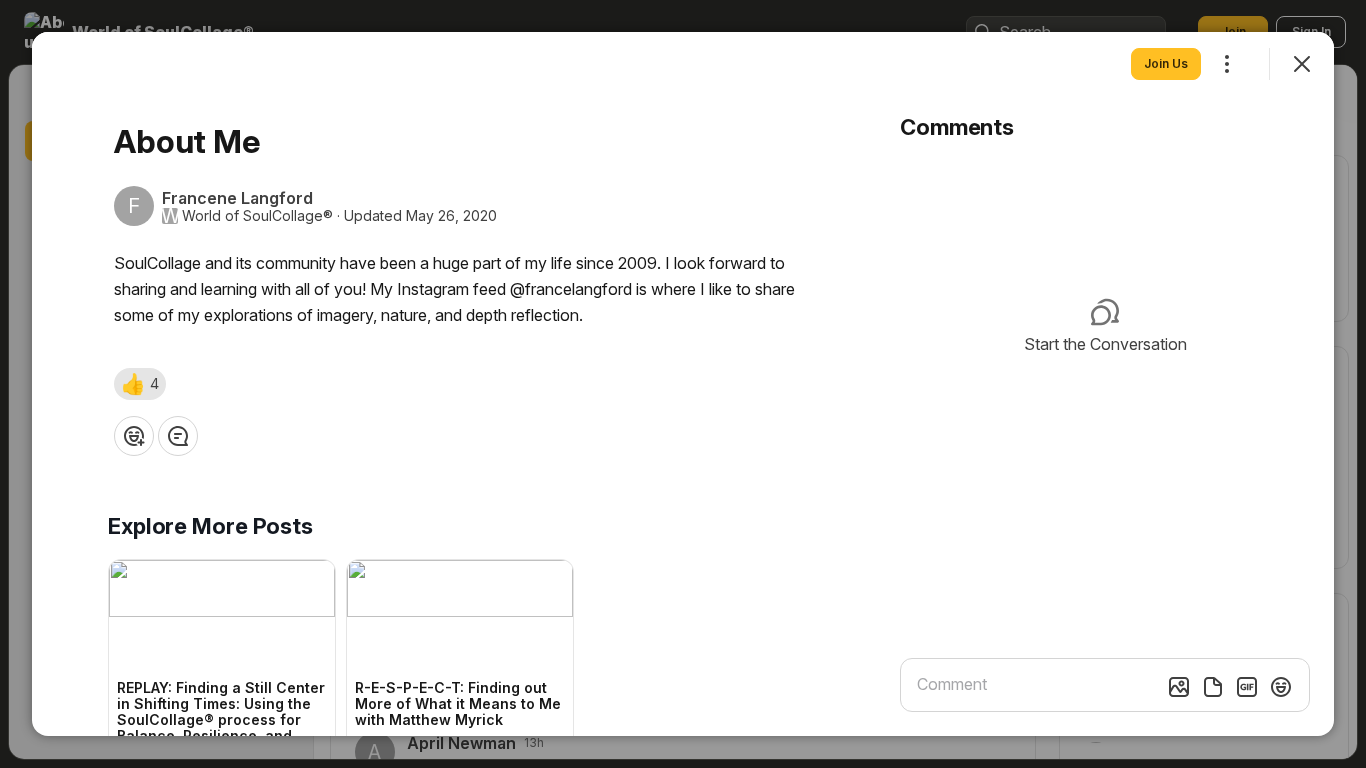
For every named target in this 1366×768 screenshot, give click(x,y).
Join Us (1166, 63)
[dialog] (683, 384)
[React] (134, 436)
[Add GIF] (1247, 687)
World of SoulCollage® (257, 216)
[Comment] (178, 436)
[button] (140, 384)
